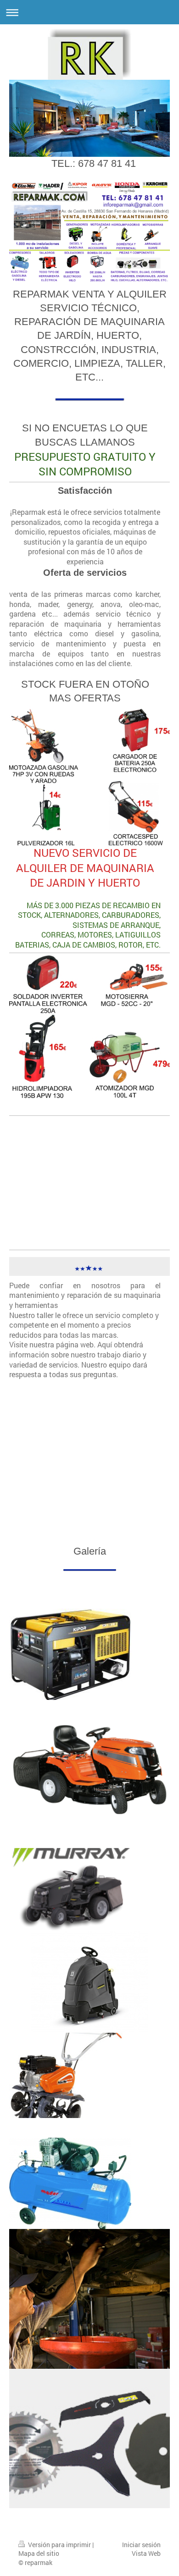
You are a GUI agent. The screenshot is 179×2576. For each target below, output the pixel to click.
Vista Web (146, 2553)
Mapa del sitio (39, 2553)
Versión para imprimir (59, 2545)
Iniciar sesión (141, 2545)
